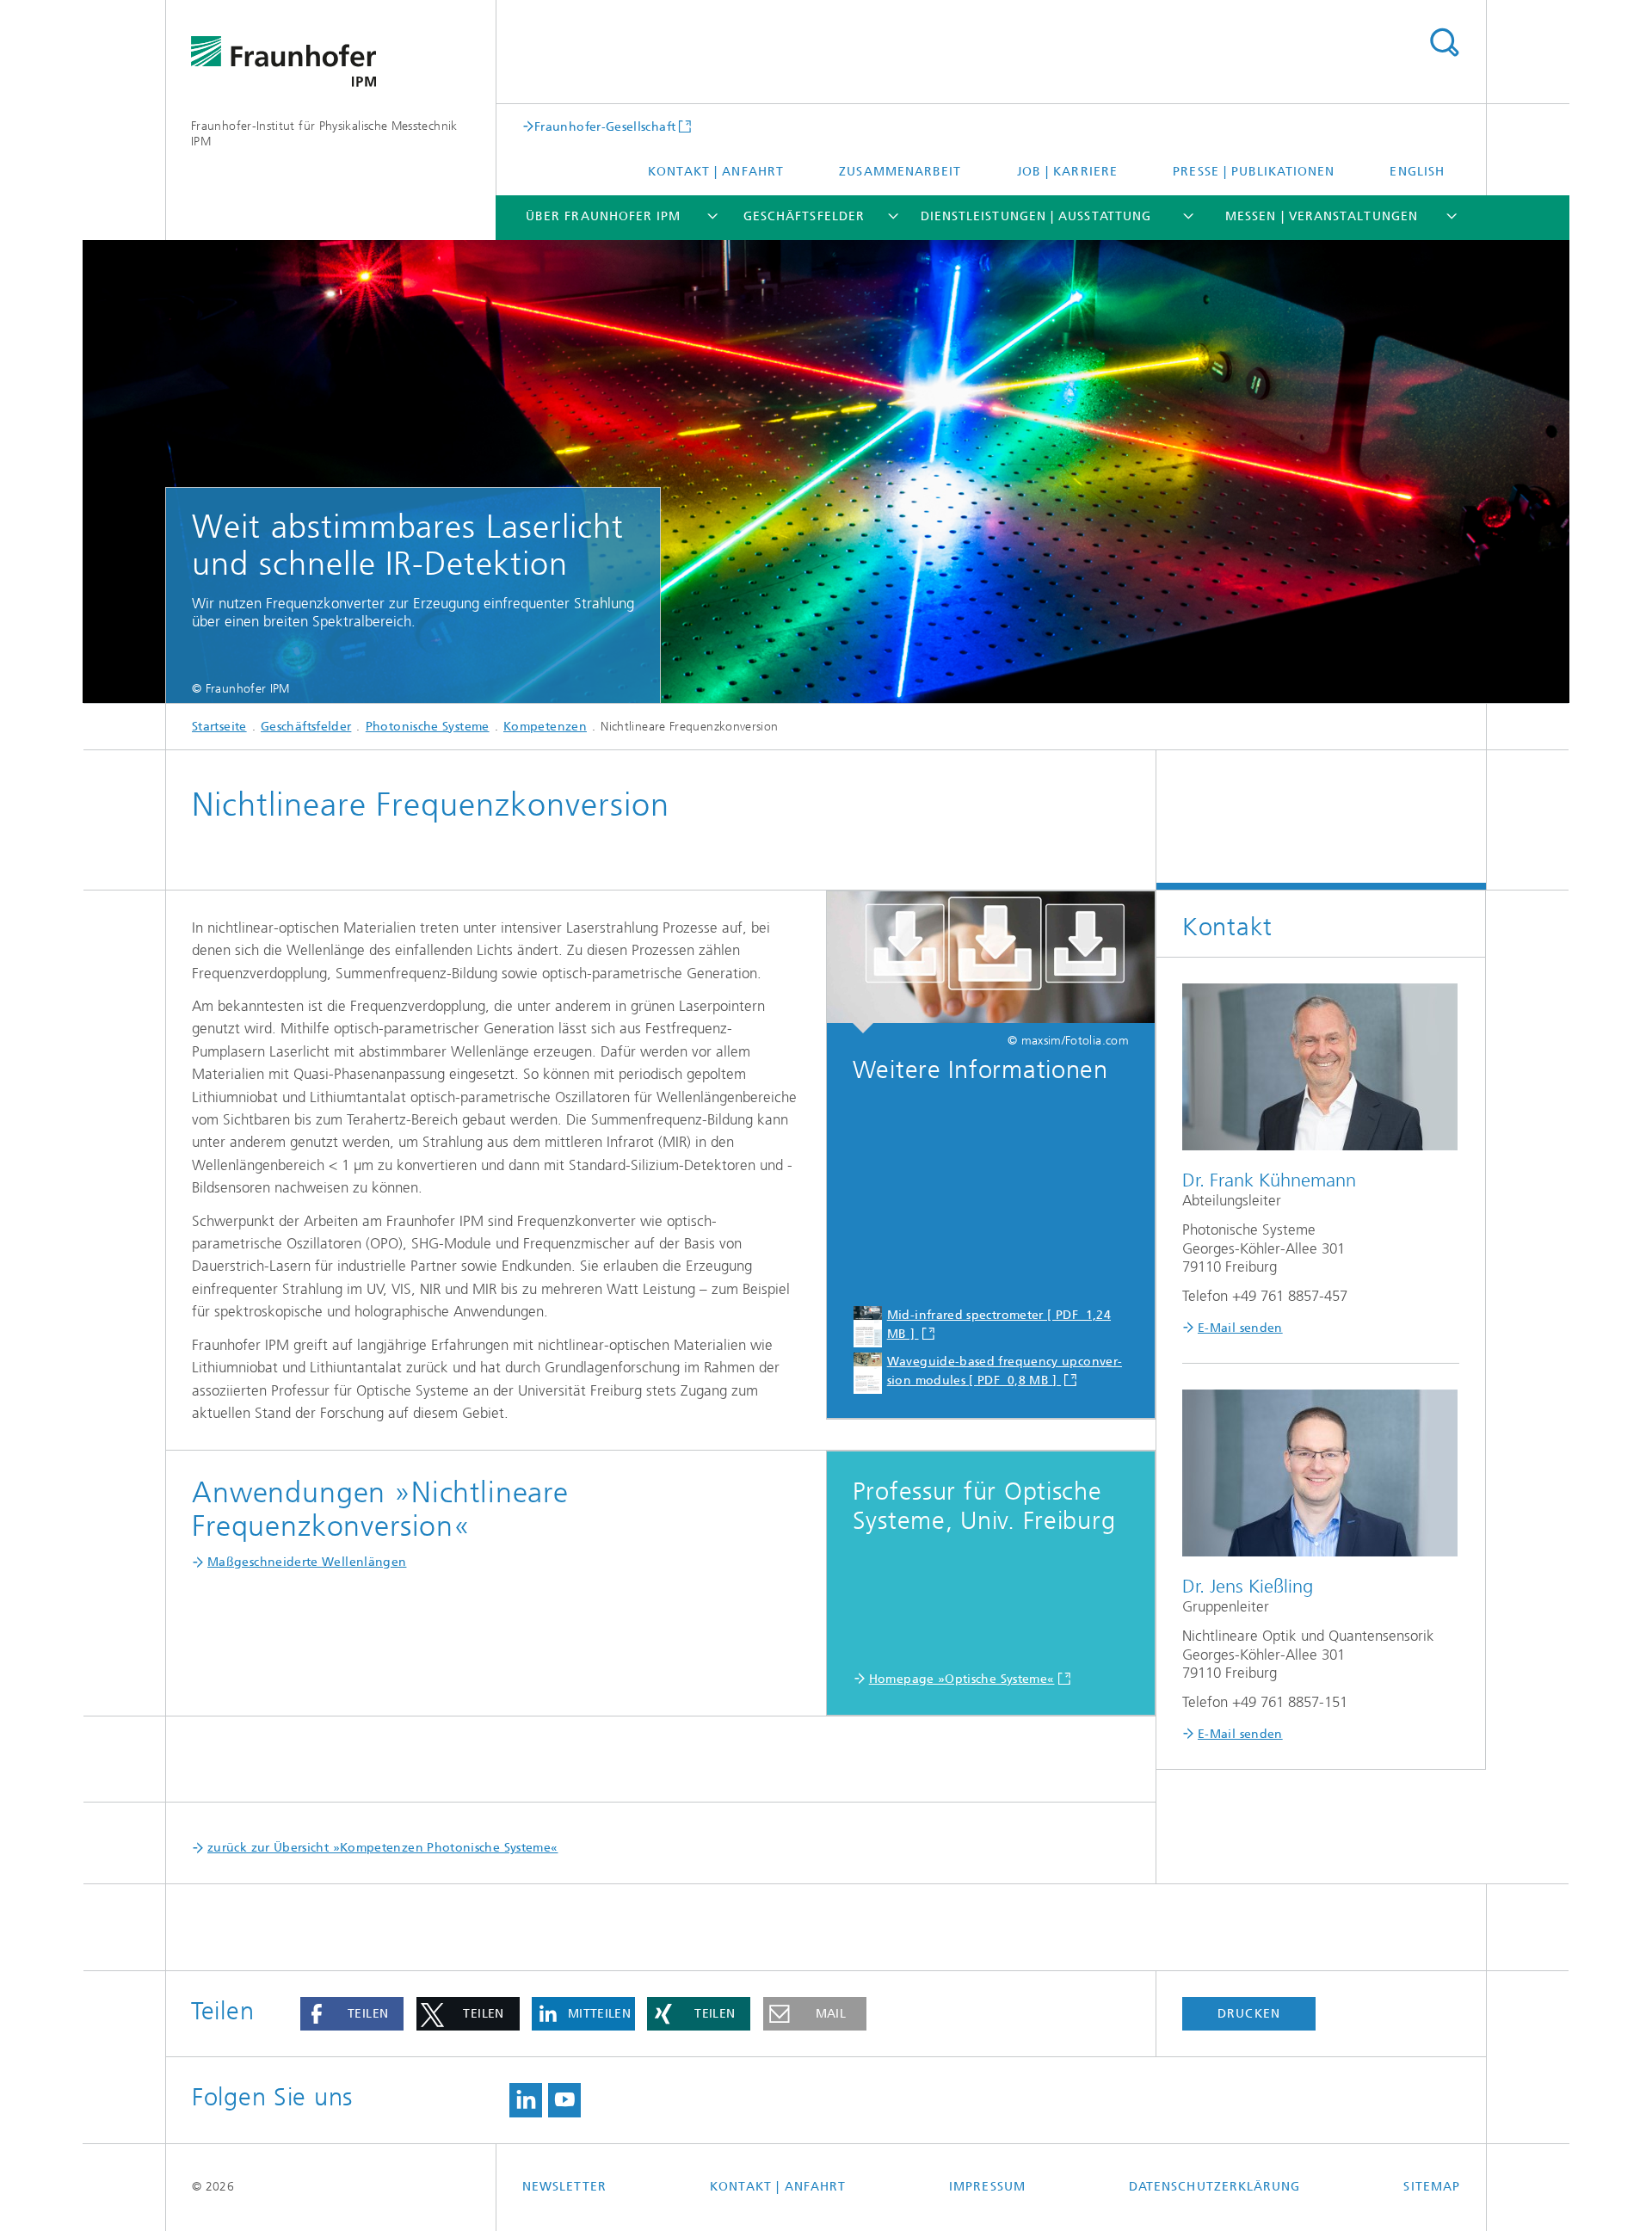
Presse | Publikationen (1254, 172)
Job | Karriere (1067, 172)
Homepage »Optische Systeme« (962, 1679)
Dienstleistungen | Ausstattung (1036, 216)
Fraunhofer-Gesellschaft (605, 126)
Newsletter (564, 2187)
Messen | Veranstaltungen (1322, 216)
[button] (352, 2014)
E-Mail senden (1240, 1328)
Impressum (987, 2187)
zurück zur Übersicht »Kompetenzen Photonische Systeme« (382, 1848)
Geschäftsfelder (804, 216)
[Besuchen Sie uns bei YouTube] (564, 2100)
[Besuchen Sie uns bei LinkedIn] (526, 2100)
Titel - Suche (1444, 43)
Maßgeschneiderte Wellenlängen (307, 1562)
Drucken (1249, 2014)
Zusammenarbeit (900, 172)
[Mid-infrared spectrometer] (991, 963)
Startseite (219, 727)
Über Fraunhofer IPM (604, 216)
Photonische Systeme (428, 727)
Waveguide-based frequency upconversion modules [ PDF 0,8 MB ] (1005, 1371)
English (1417, 172)
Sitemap (1432, 2187)
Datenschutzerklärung (1215, 2187)
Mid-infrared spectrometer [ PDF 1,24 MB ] (999, 1325)
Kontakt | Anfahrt (716, 172)
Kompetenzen (545, 727)
